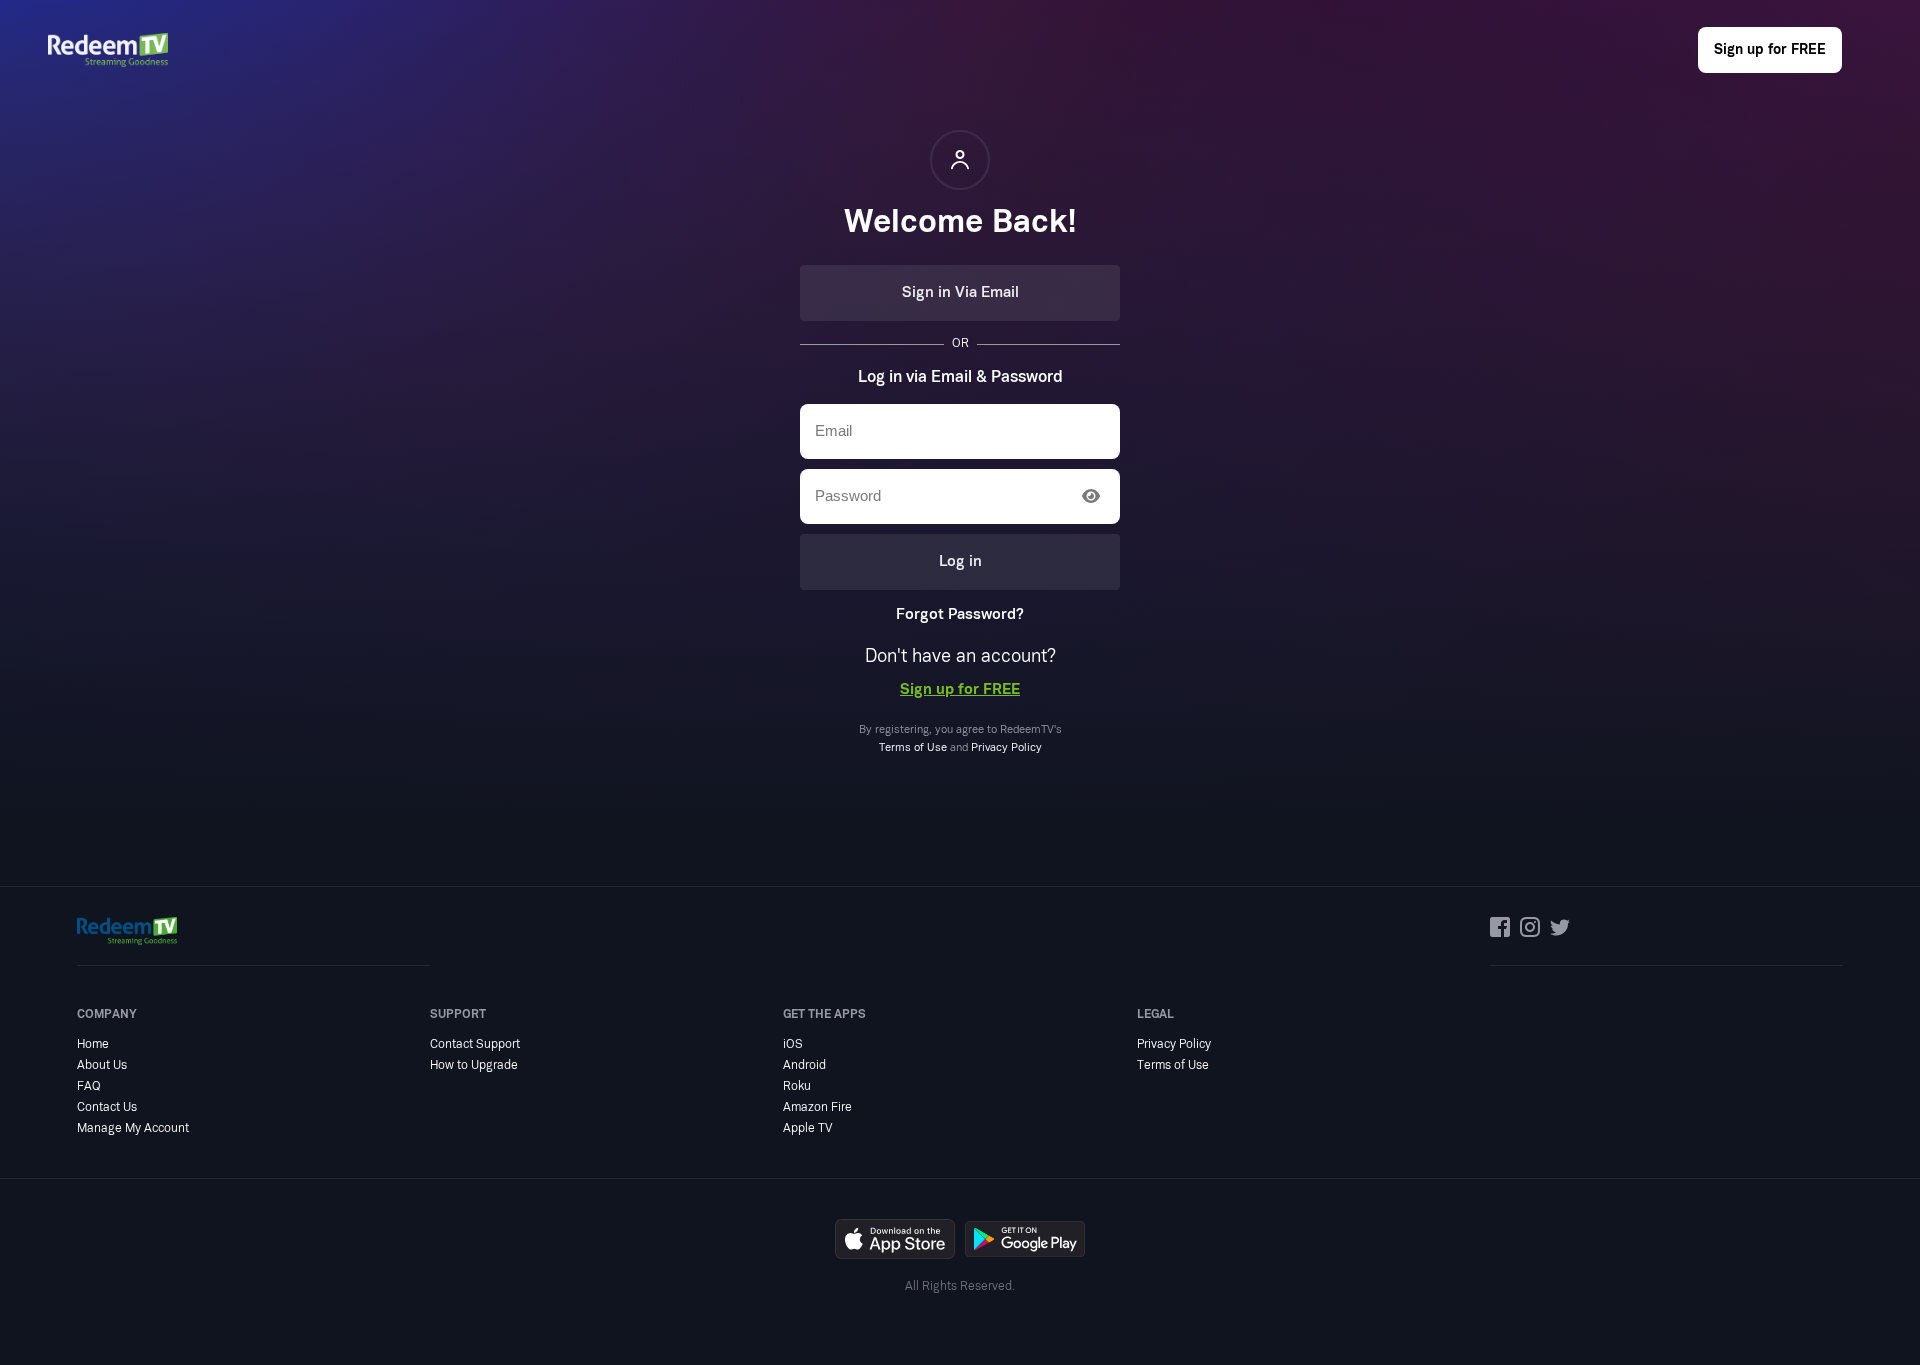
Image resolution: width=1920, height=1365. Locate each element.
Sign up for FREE (1770, 49)
